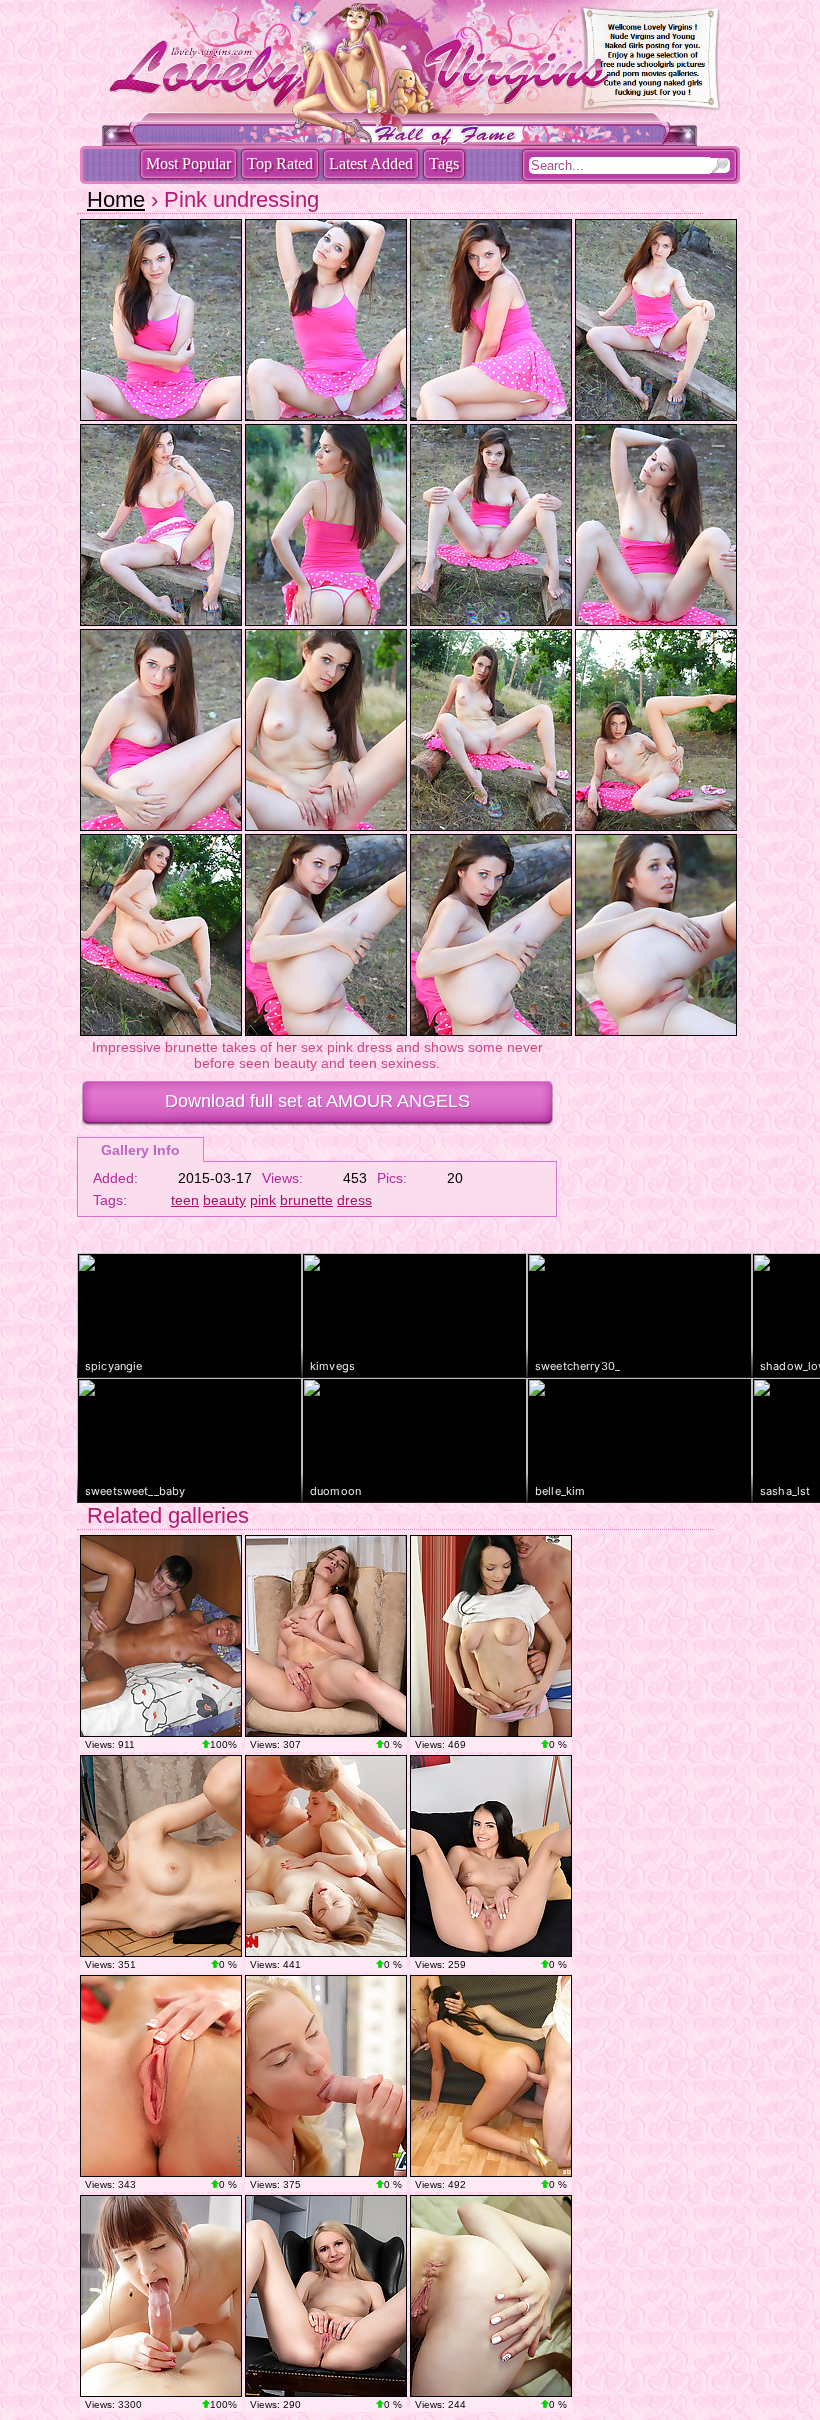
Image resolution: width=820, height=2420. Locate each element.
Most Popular (188, 163)
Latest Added (371, 163)
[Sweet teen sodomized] (491, 1636)
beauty (224, 1200)
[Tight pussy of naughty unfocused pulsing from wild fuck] (161, 2296)
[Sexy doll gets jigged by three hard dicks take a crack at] (491, 2076)
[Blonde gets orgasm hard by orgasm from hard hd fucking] (326, 2076)
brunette (306, 1200)
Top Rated (280, 163)
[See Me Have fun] (326, 2296)
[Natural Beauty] (326, 1636)
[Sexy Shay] (491, 1856)
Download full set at (317, 1101)
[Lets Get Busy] (491, 2296)
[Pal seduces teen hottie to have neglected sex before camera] (161, 1636)
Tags (444, 163)
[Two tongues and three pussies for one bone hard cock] (326, 1856)
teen (185, 1200)
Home (116, 199)
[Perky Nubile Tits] (161, 1856)
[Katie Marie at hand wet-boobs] (161, 2076)
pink (263, 1200)
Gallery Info (140, 1150)
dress (354, 1200)
